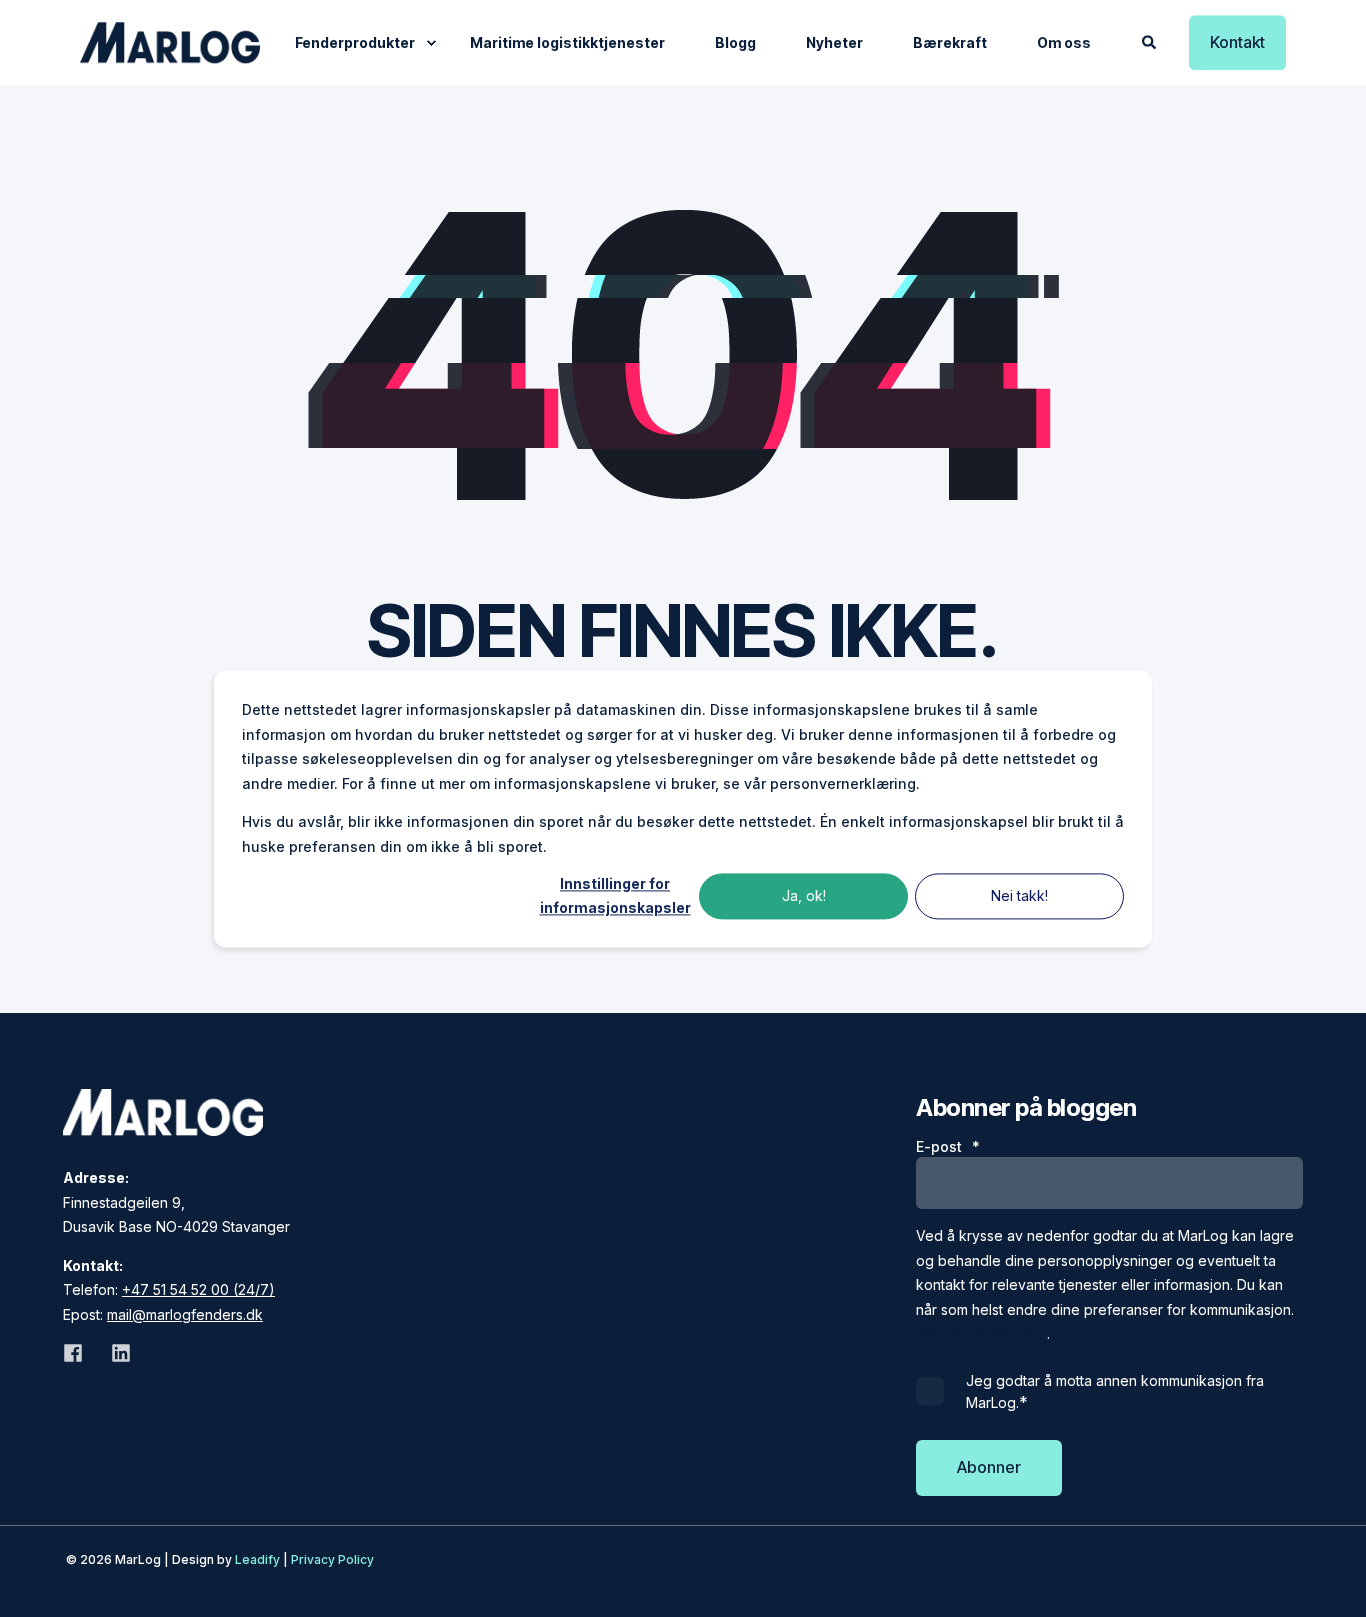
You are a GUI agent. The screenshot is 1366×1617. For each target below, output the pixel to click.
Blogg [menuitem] (735, 42)
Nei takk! (1019, 895)
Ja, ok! (804, 895)
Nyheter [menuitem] (834, 42)
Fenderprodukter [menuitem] (355, 42)
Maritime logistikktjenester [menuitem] (567, 42)
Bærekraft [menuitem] (950, 42)
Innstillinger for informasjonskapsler (615, 896)
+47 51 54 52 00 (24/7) (198, 1289)
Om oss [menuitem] (1064, 42)
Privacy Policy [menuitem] (332, 1559)
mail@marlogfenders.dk (185, 1314)
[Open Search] (1150, 40)
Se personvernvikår (981, 1333)
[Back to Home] (170, 42)
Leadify (257, 1559)
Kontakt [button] (1237, 42)
